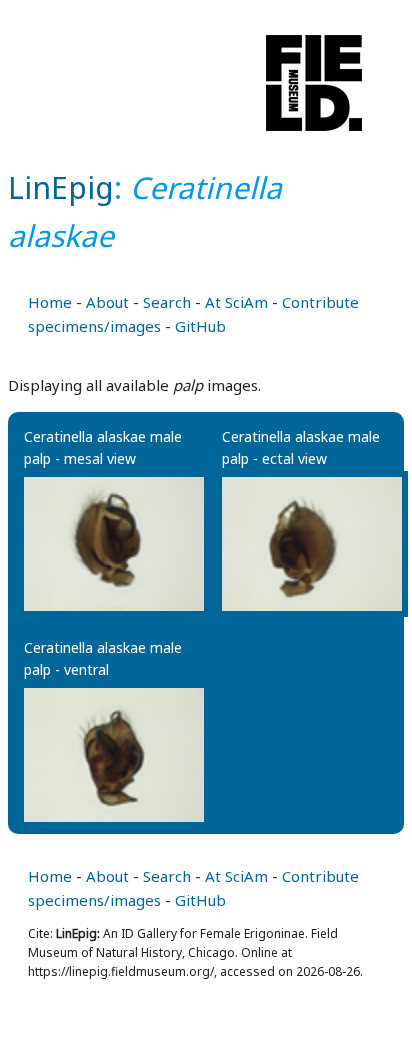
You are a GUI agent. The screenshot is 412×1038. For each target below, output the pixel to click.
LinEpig (61, 187)
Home (50, 302)
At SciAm (236, 302)
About (107, 302)
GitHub (200, 326)
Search (167, 302)
